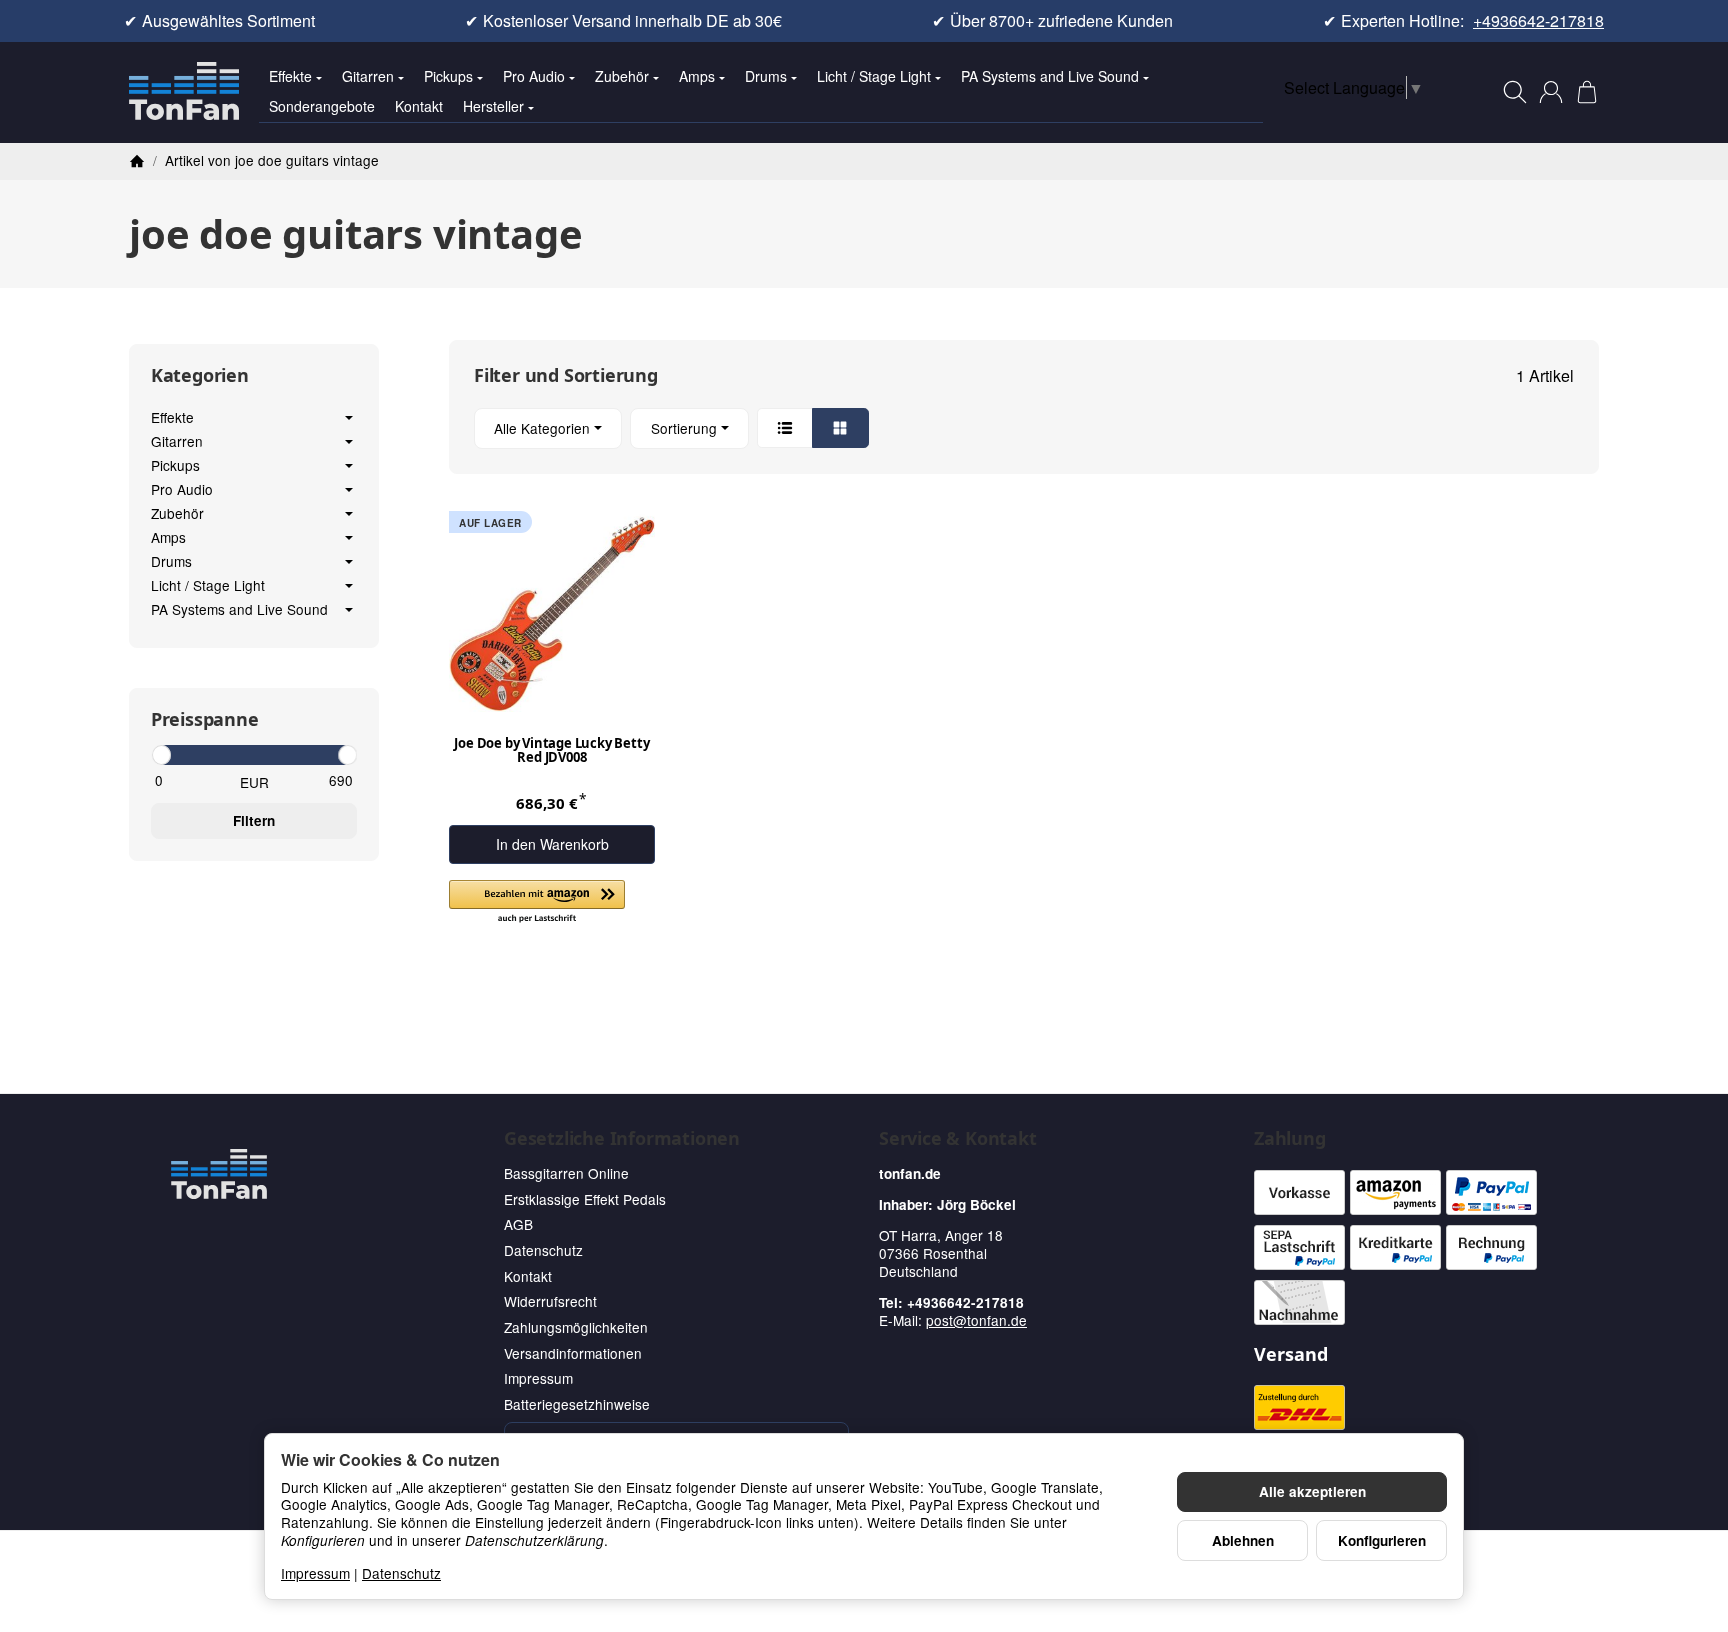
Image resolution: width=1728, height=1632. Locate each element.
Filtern (254, 820)
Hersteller (493, 106)
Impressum (315, 1573)
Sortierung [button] (684, 428)
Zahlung (1290, 1139)
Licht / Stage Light (874, 76)
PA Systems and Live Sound (1050, 76)
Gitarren (368, 76)
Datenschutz (401, 1573)
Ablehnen (1243, 1540)
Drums (766, 76)
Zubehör (622, 76)
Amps (697, 76)
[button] (1024, 428)
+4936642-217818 (1538, 21)
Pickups (448, 76)
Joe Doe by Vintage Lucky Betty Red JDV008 (551, 751)
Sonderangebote (322, 106)
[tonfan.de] (219, 1174)
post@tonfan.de (976, 1320)
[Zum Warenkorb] (1587, 92)
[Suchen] (1515, 92)
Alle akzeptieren (1312, 1491)
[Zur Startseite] (184, 92)
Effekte (290, 76)
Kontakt (419, 106)
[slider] (160, 755)
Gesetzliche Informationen (622, 1139)
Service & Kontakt (958, 1139)
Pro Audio (534, 76)
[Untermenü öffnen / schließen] (349, 418)
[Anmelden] (1551, 92)
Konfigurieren (1382, 1540)
